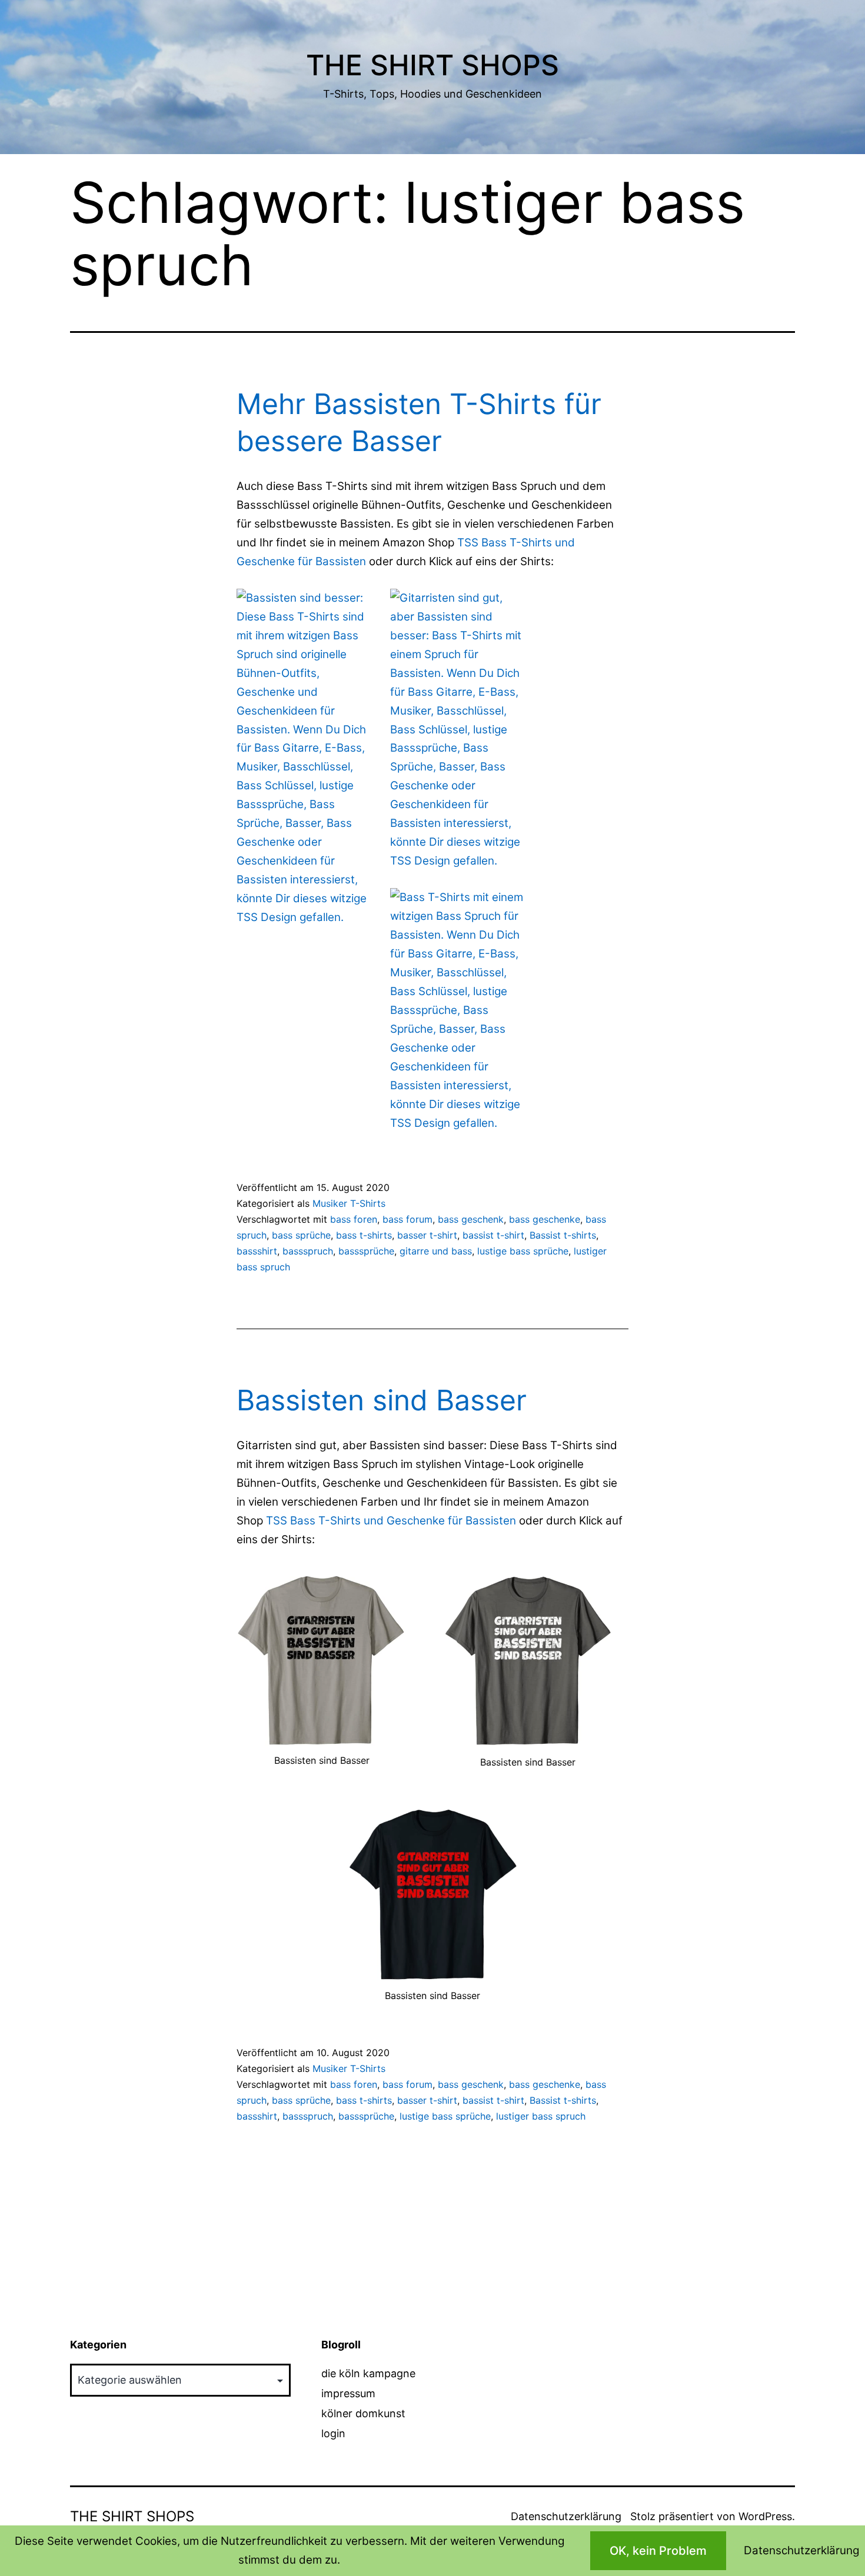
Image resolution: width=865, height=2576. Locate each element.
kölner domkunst (363, 2413)
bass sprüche (301, 1235)
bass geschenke (545, 1219)
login (333, 2433)
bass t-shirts (364, 1235)
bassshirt (257, 1251)
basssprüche (366, 1251)
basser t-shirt (427, 1235)
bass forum (407, 1219)
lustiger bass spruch (541, 2116)
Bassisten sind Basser (382, 1400)
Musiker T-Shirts (349, 1203)
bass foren (354, 1219)
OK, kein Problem (658, 2551)
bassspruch (308, 1251)
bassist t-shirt (493, 1235)
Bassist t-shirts (563, 1235)
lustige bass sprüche (523, 1251)
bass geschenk (471, 1219)
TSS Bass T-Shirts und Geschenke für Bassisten (392, 1521)
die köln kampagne (368, 2373)
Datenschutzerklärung (566, 2516)
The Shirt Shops (432, 65)
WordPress (765, 2516)
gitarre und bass (436, 1251)
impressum (348, 2393)
